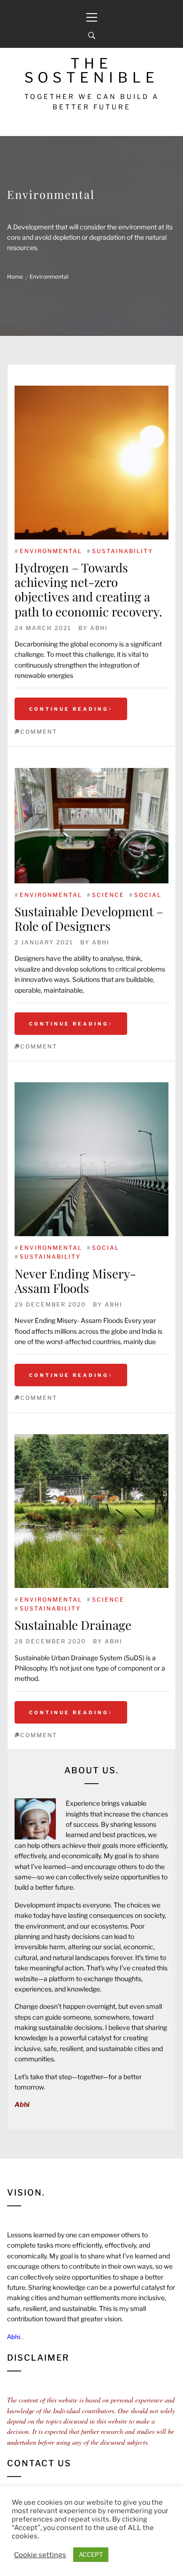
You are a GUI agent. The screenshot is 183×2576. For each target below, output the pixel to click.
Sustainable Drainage (73, 1625)
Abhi (99, 628)
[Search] (92, 36)
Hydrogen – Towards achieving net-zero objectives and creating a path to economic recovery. (88, 589)
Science (108, 895)
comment (39, 732)
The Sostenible (92, 70)
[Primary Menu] (91, 12)
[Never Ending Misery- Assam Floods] (91, 1159)
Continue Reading (69, 709)
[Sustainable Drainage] (91, 1511)
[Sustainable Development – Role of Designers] (91, 826)
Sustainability (122, 551)
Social (148, 895)
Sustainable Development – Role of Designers (89, 919)
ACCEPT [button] (91, 2554)
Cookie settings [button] (40, 2555)
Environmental (51, 551)
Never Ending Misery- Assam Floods (75, 1281)
